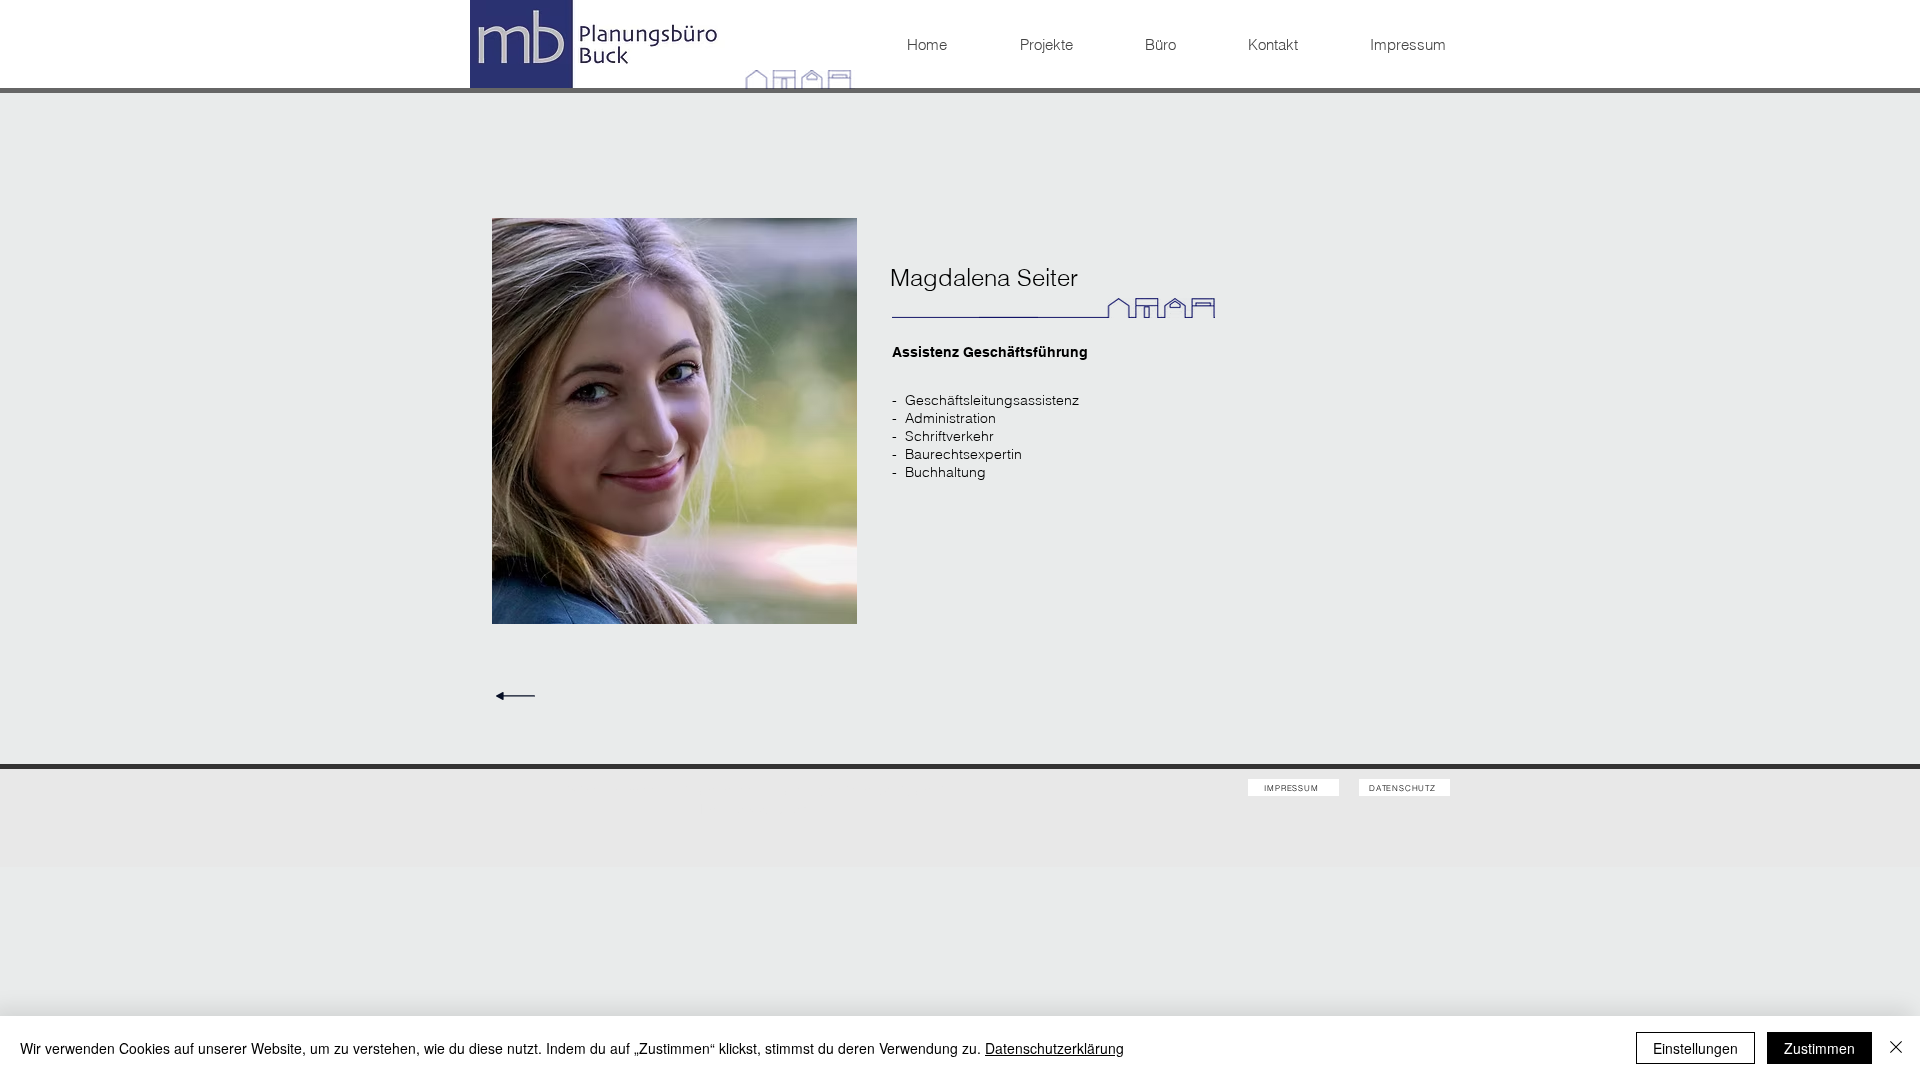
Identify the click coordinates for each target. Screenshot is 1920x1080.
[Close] (1896, 1048)
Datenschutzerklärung (1054, 1048)
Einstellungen (1695, 1048)
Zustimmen (1819, 1048)
